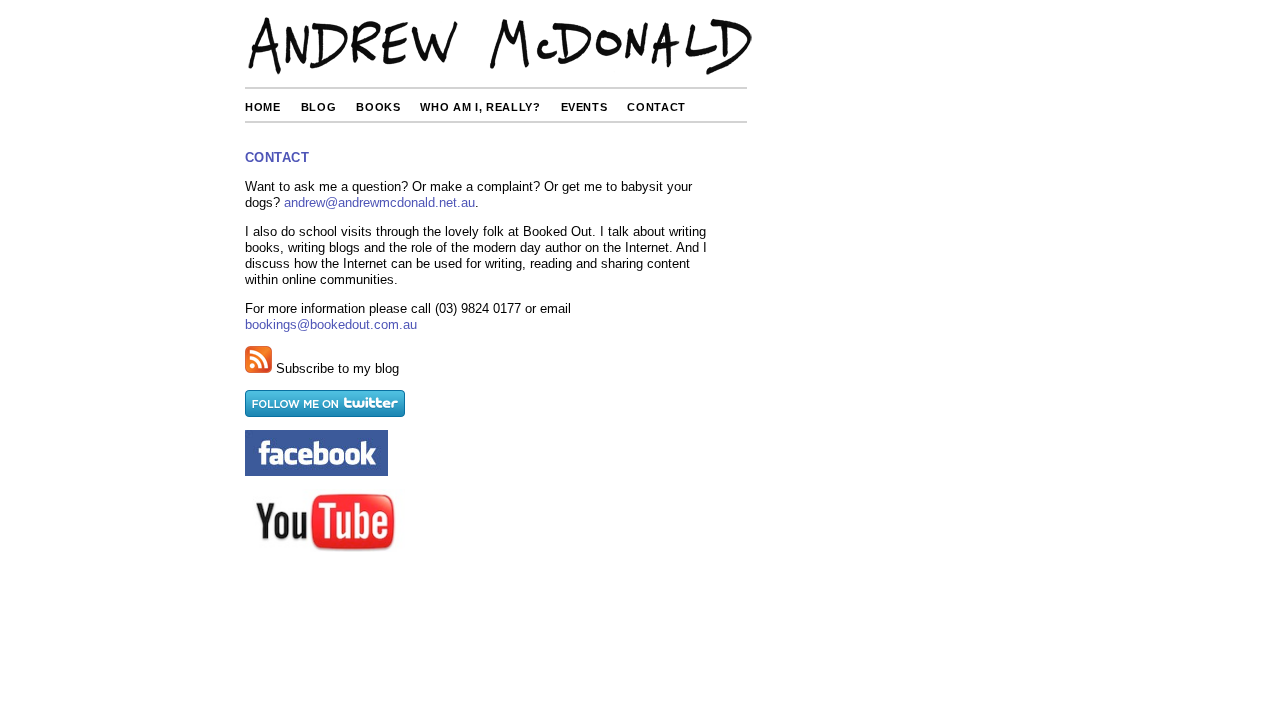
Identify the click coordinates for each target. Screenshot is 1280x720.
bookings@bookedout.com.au (331, 324)
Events (584, 107)
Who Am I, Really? (480, 107)
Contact (656, 107)
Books (378, 107)
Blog (319, 107)
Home (263, 107)
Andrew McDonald (499, 47)
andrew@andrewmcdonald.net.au (379, 202)
